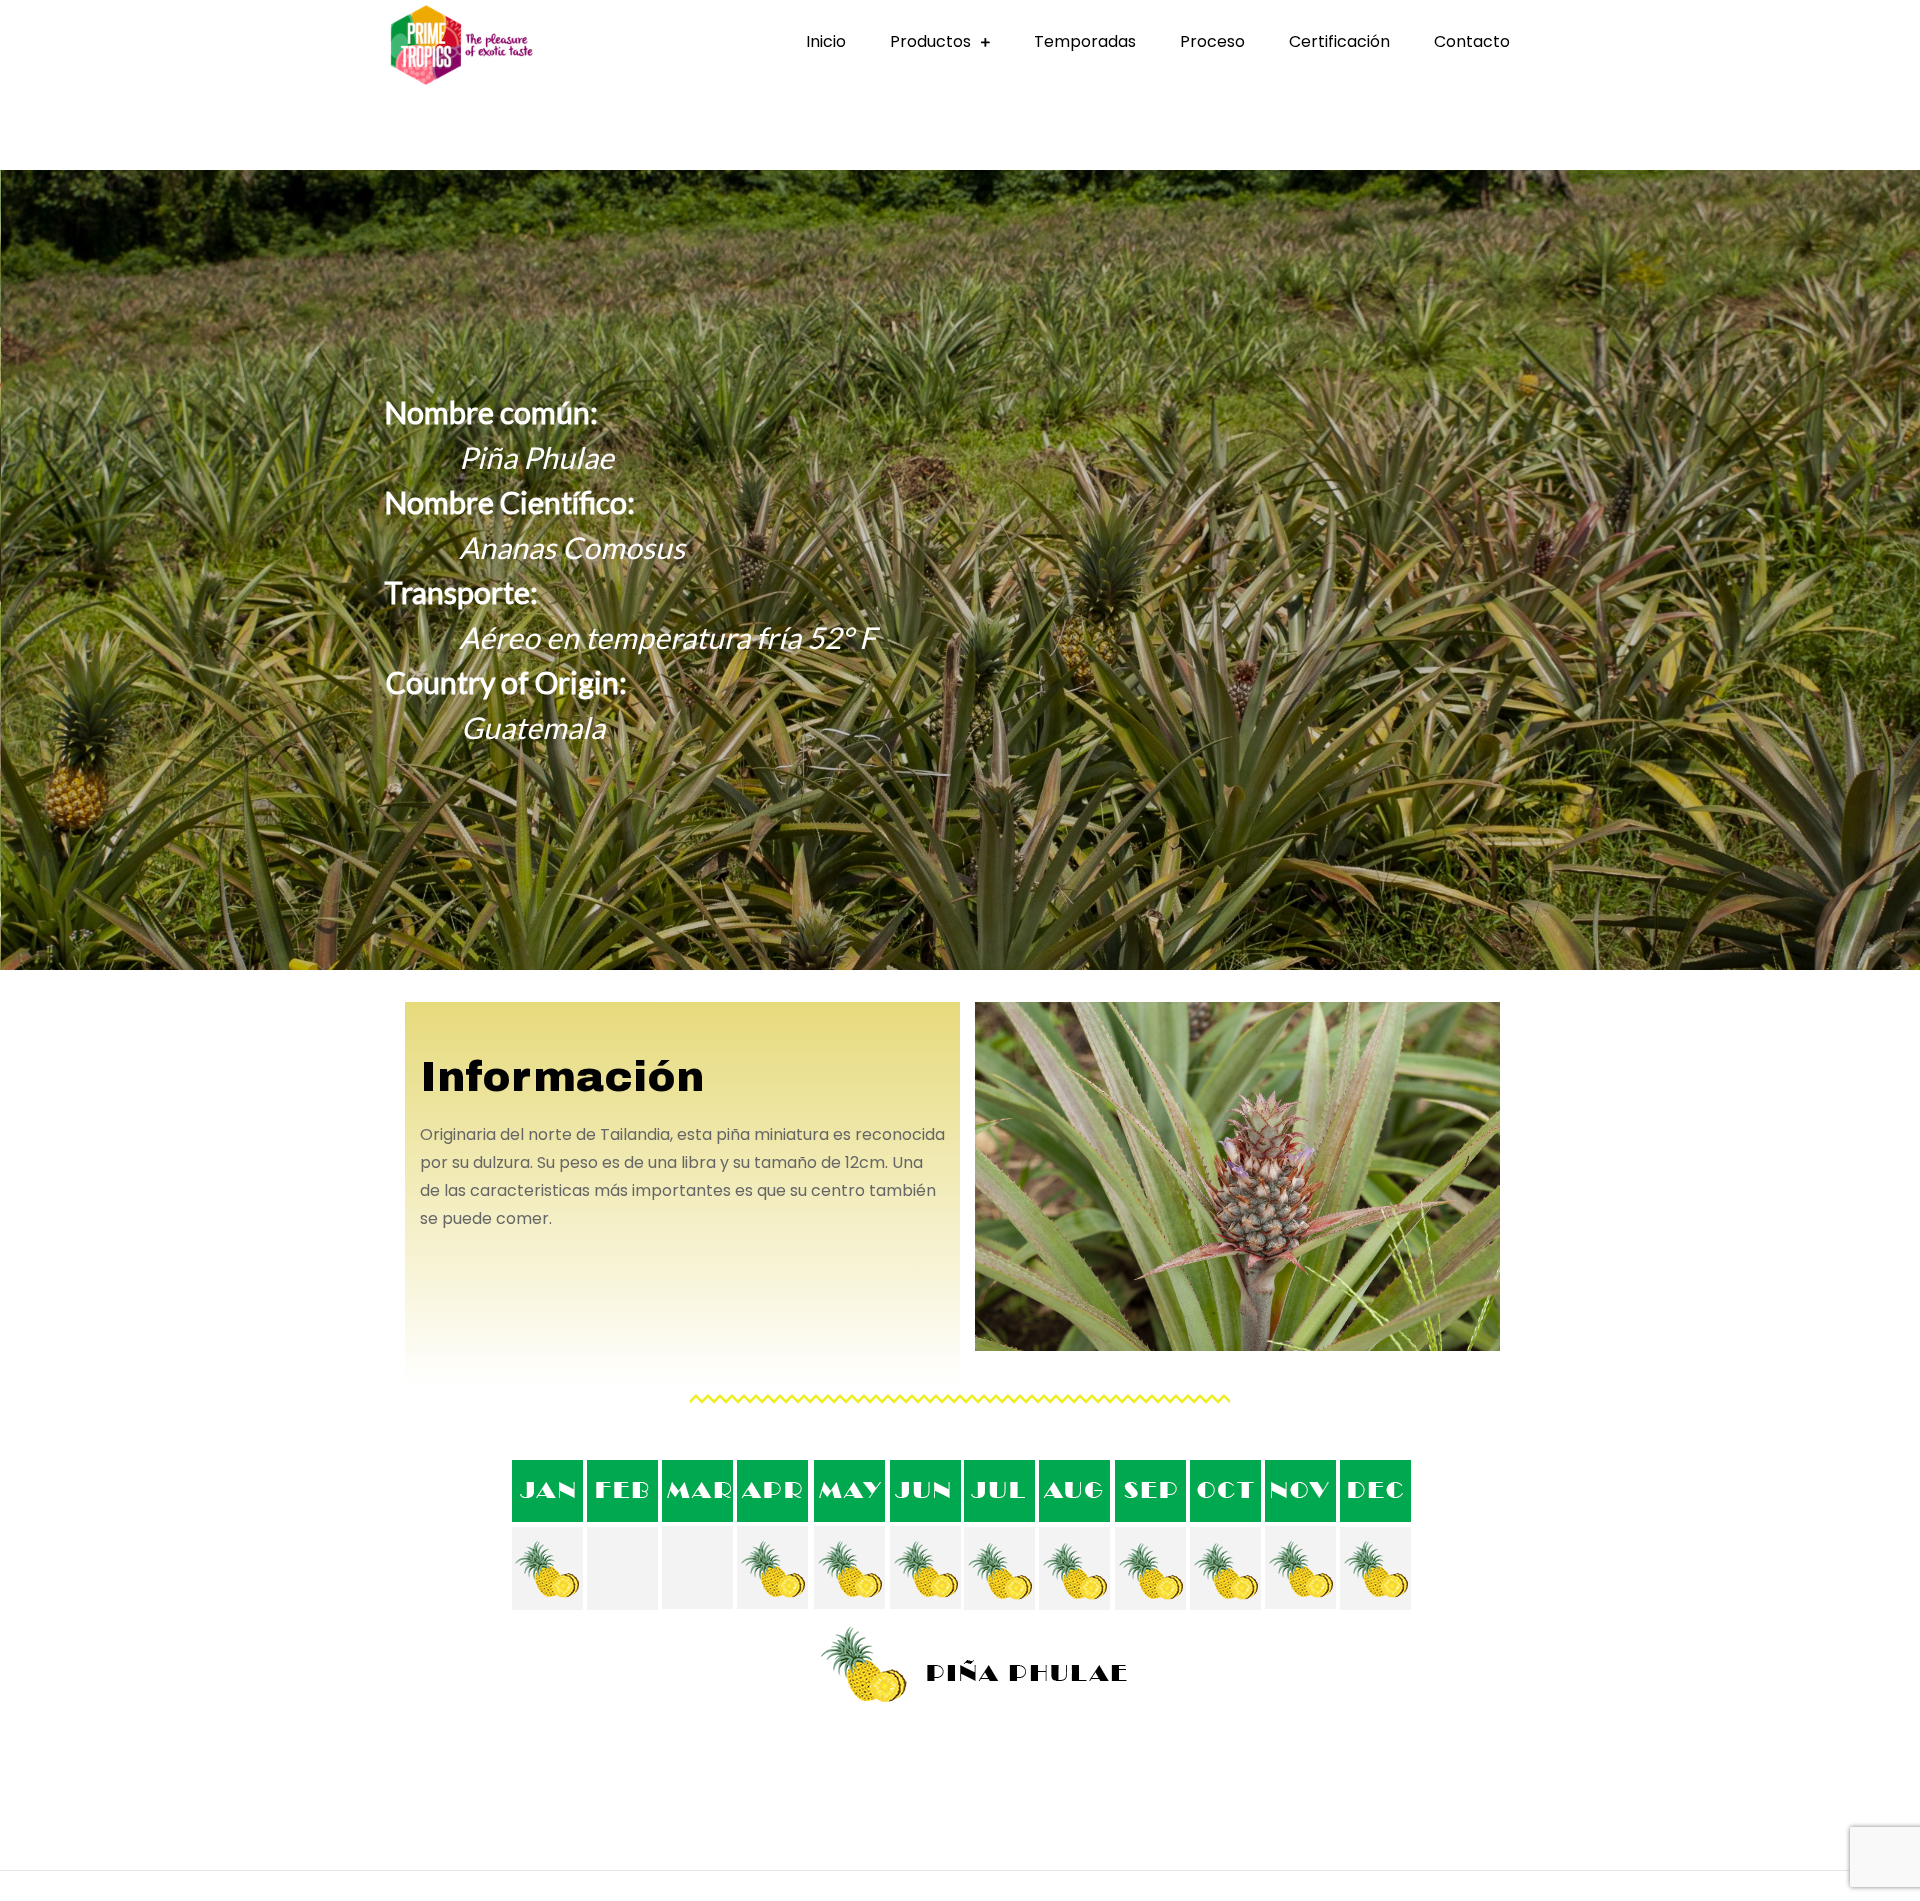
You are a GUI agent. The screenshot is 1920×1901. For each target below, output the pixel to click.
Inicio (826, 41)
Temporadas (1085, 41)
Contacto (1472, 41)
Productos (930, 41)
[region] (960, 570)
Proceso (1212, 41)
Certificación (1339, 41)
